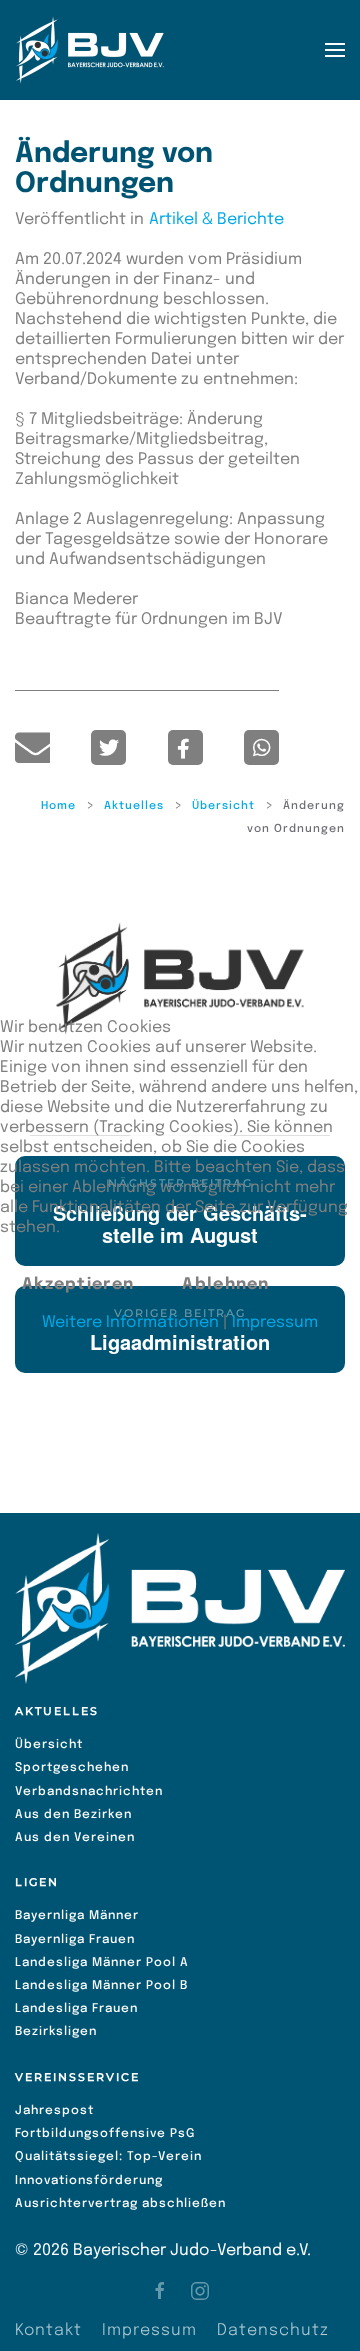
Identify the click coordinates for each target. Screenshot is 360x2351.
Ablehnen (225, 1284)
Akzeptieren (78, 1284)
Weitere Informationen (130, 1322)
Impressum (275, 1322)
